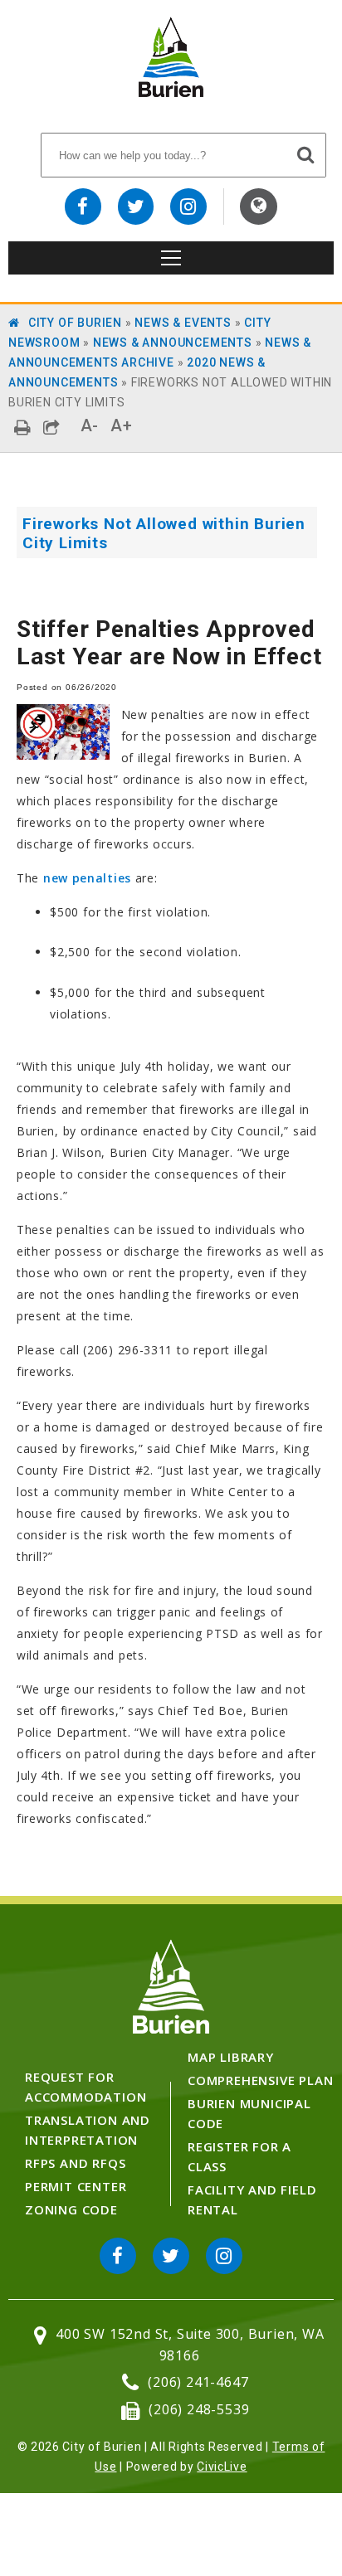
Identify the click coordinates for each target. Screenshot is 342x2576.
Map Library (231, 2057)
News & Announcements (173, 343)
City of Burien (75, 323)
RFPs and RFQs (75, 2163)
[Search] (306, 154)
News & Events (183, 323)
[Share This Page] (52, 428)
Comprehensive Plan (260, 2080)
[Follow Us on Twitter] (136, 207)
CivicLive (222, 2467)
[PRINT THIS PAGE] (23, 428)
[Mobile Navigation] (171, 258)
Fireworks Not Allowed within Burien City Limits (164, 533)
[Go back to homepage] (171, 92)
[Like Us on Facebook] (83, 207)
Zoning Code (71, 2209)
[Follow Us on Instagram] (188, 207)
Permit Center (76, 2186)
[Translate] (259, 207)
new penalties (87, 878)
